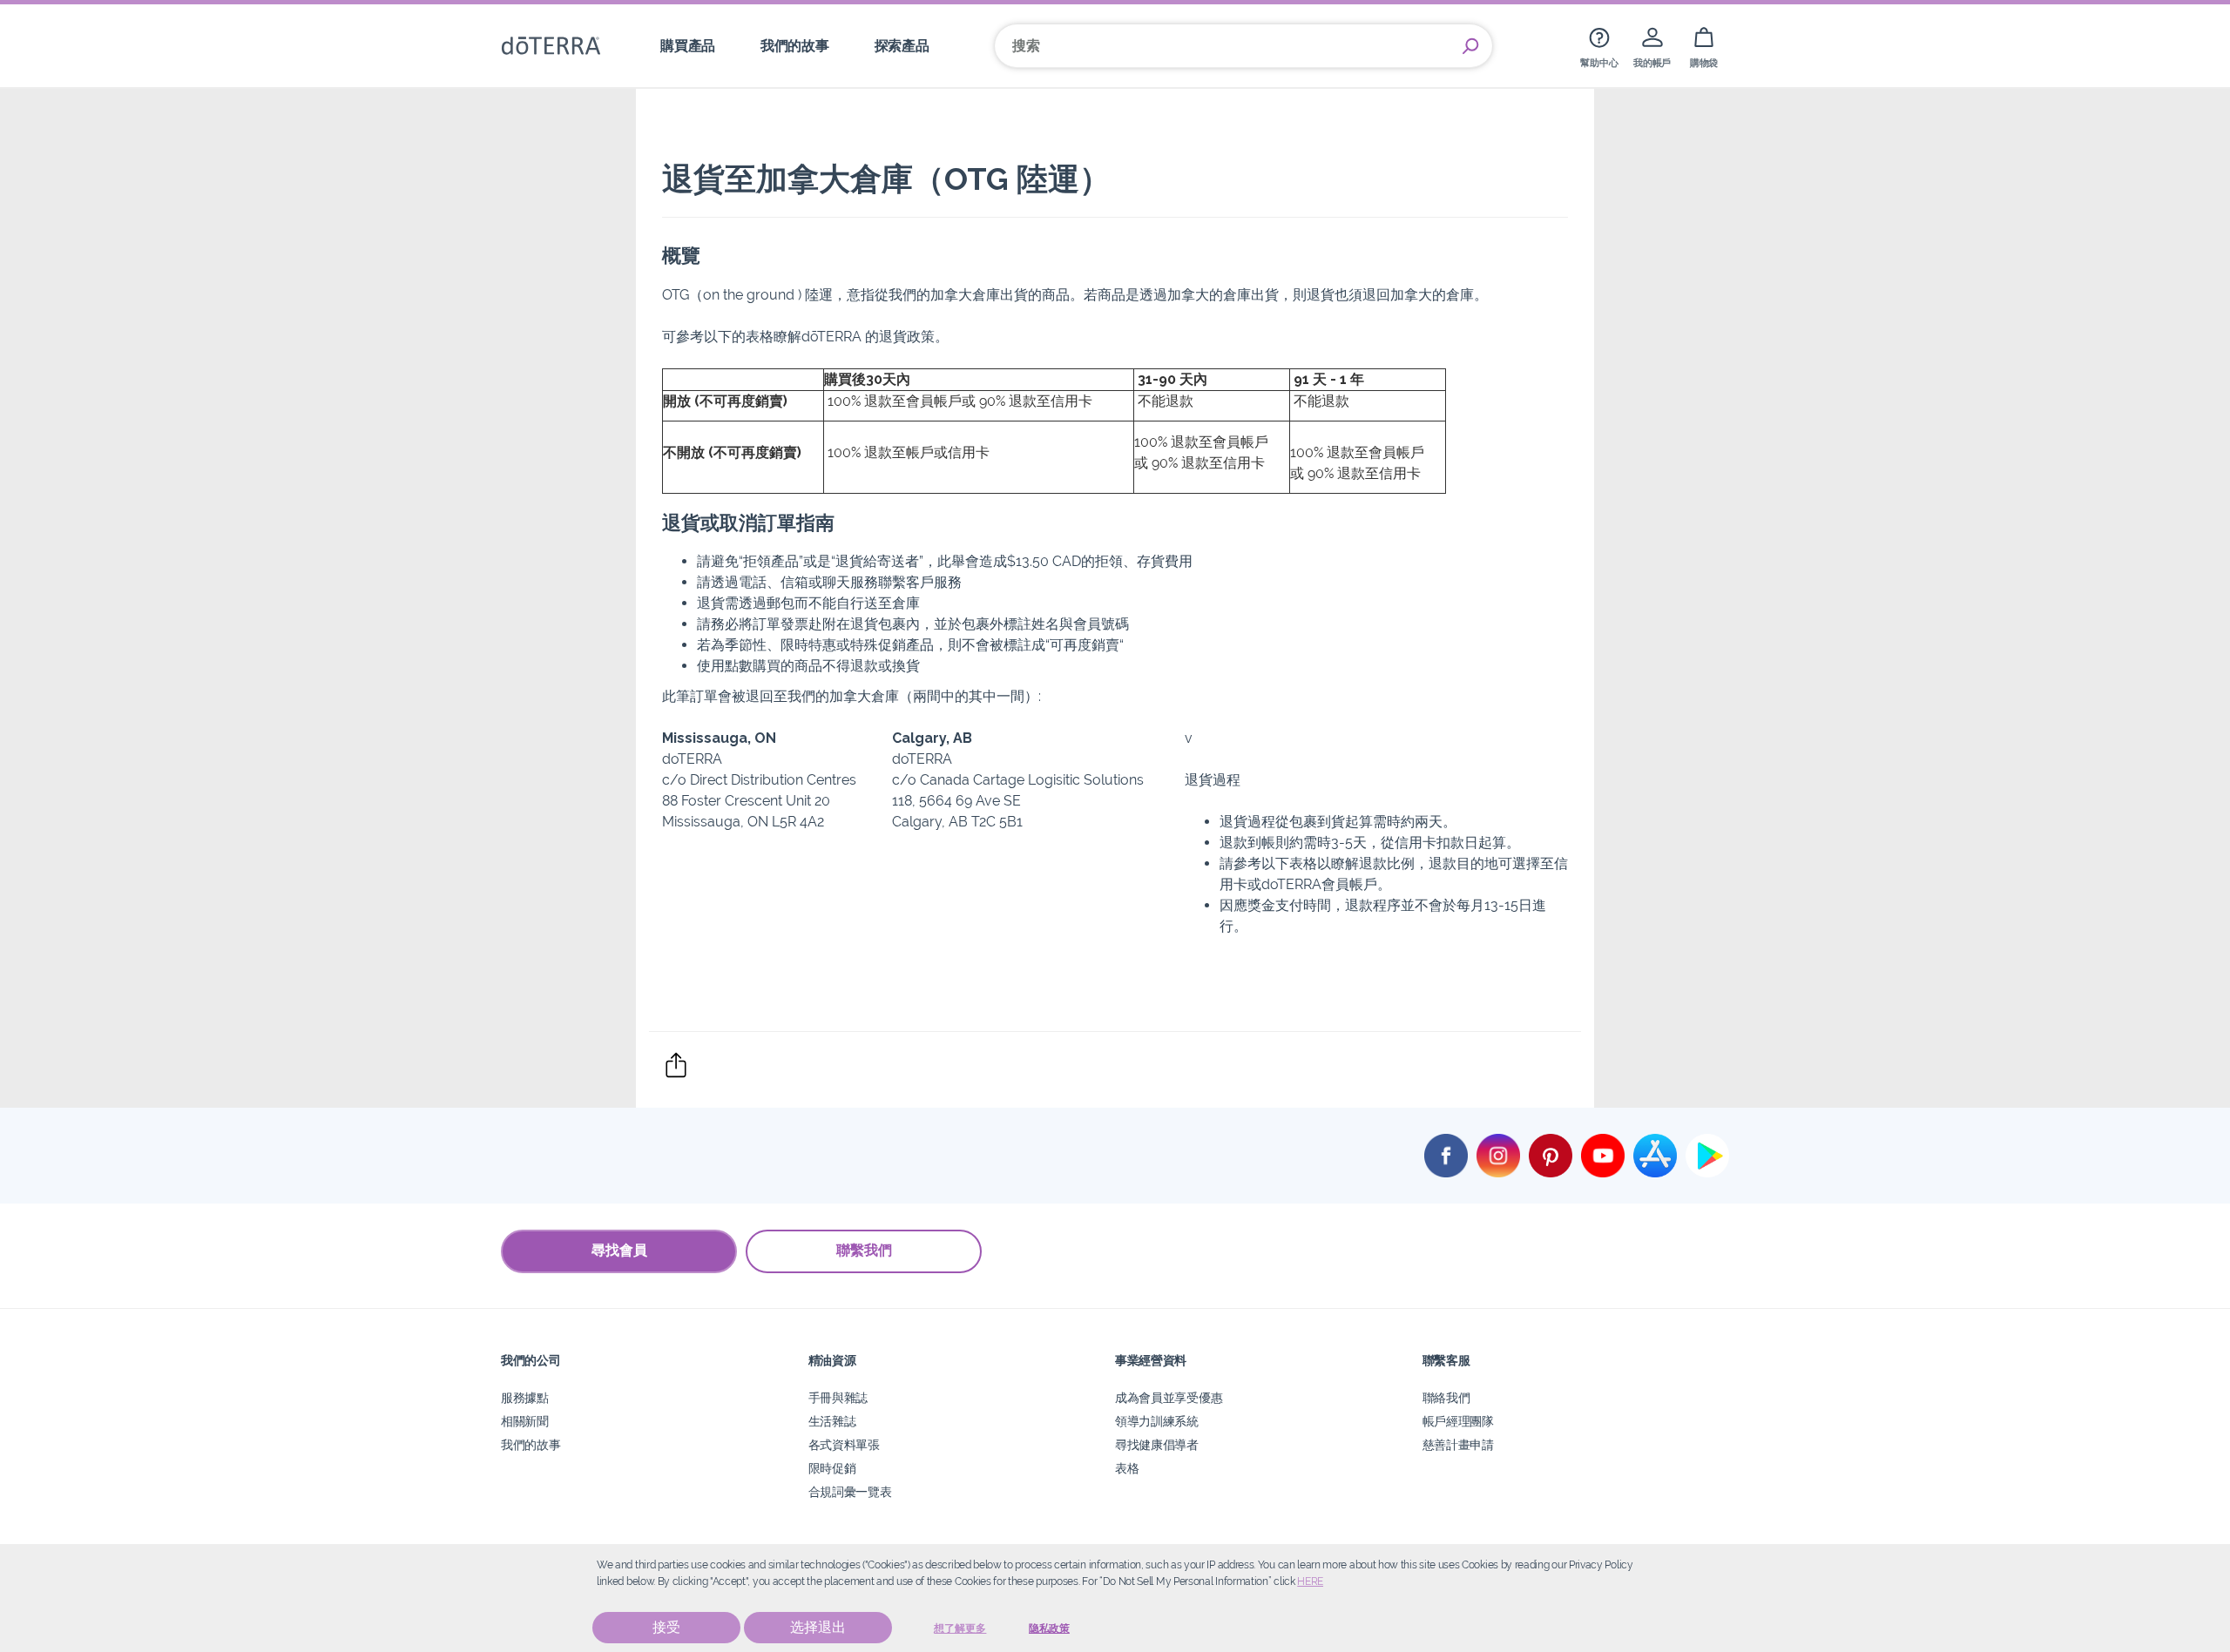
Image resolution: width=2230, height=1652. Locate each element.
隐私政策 (1049, 1628)
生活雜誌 (832, 1421)
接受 (666, 1627)
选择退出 (818, 1627)
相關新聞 (525, 1421)
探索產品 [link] (902, 46)
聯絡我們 (1446, 1397)
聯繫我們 (864, 1250)
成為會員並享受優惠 (1169, 1397)
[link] (1599, 46)
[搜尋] (1470, 46)
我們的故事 (530, 1444)
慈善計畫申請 (1458, 1444)
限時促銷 (832, 1468)
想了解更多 (960, 1628)
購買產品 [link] (688, 46)
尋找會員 (619, 1250)
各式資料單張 (844, 1444)
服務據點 (525, 1397)
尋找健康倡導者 (1157, 1444)
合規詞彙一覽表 (850, 1491)
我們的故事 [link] (794, 46)
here (1310, 1581)
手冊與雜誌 (838, 1397)
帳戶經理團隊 (1458, 1421)
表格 (1127, 1468)
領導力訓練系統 (1157, 1421)
